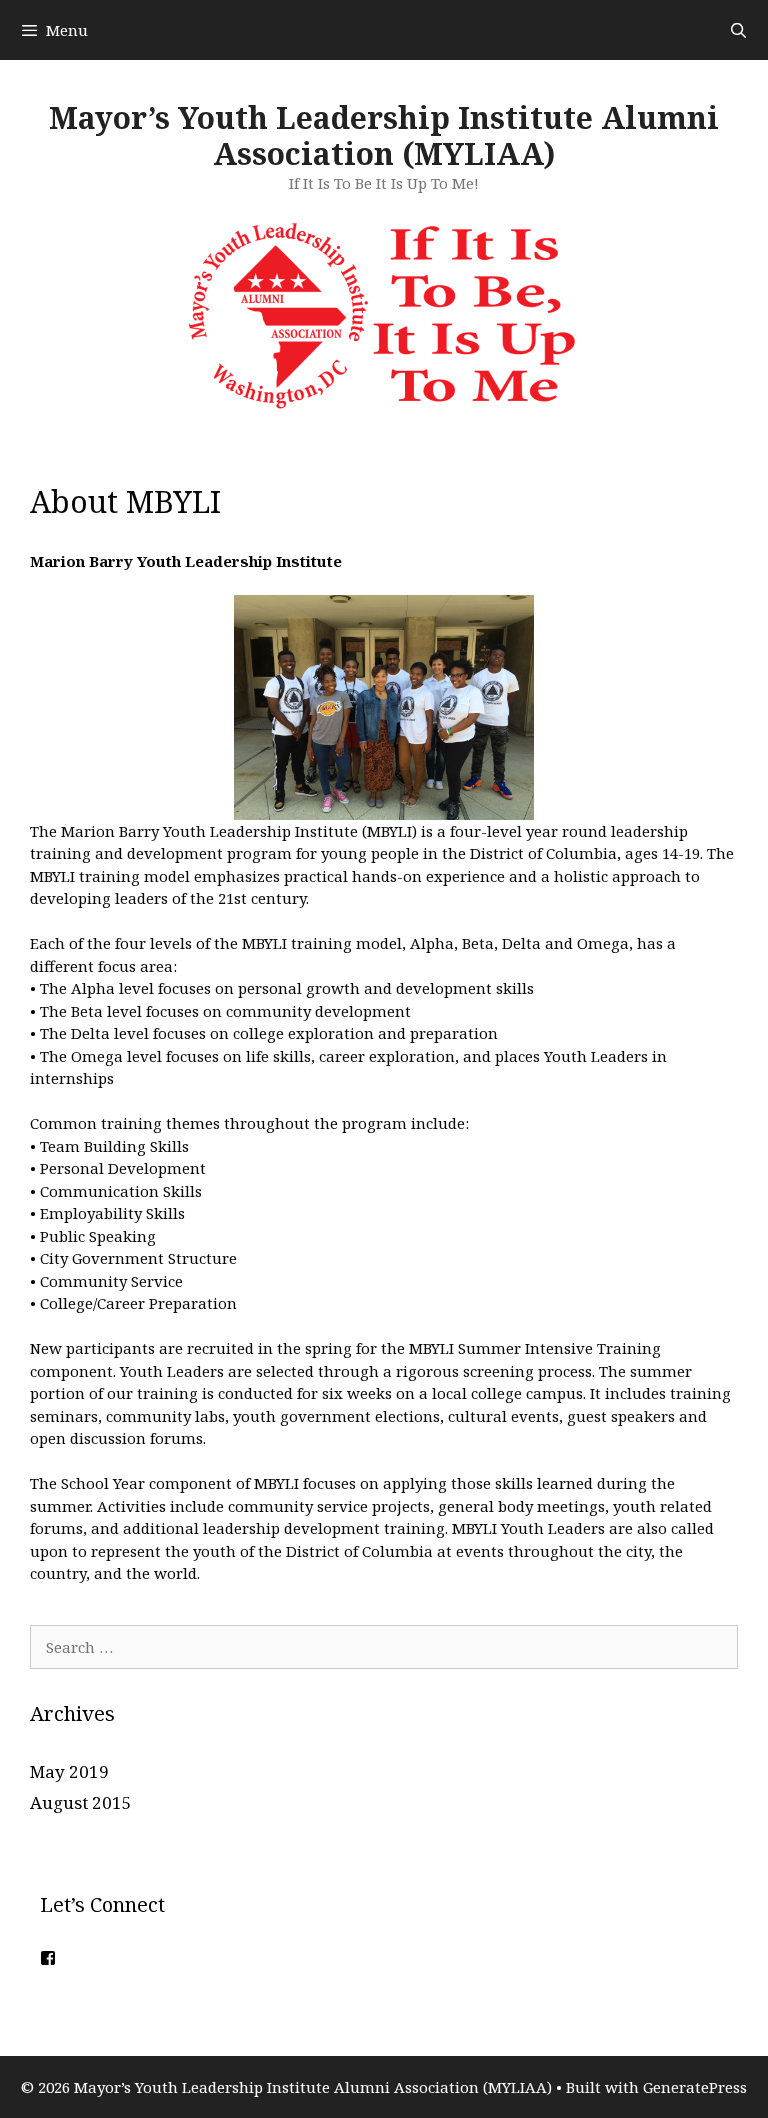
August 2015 (81, 1802)
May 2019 (69, 1771)
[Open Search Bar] (738, 30)
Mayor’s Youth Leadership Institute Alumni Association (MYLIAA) (384, 135)
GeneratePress (695, 2087)
